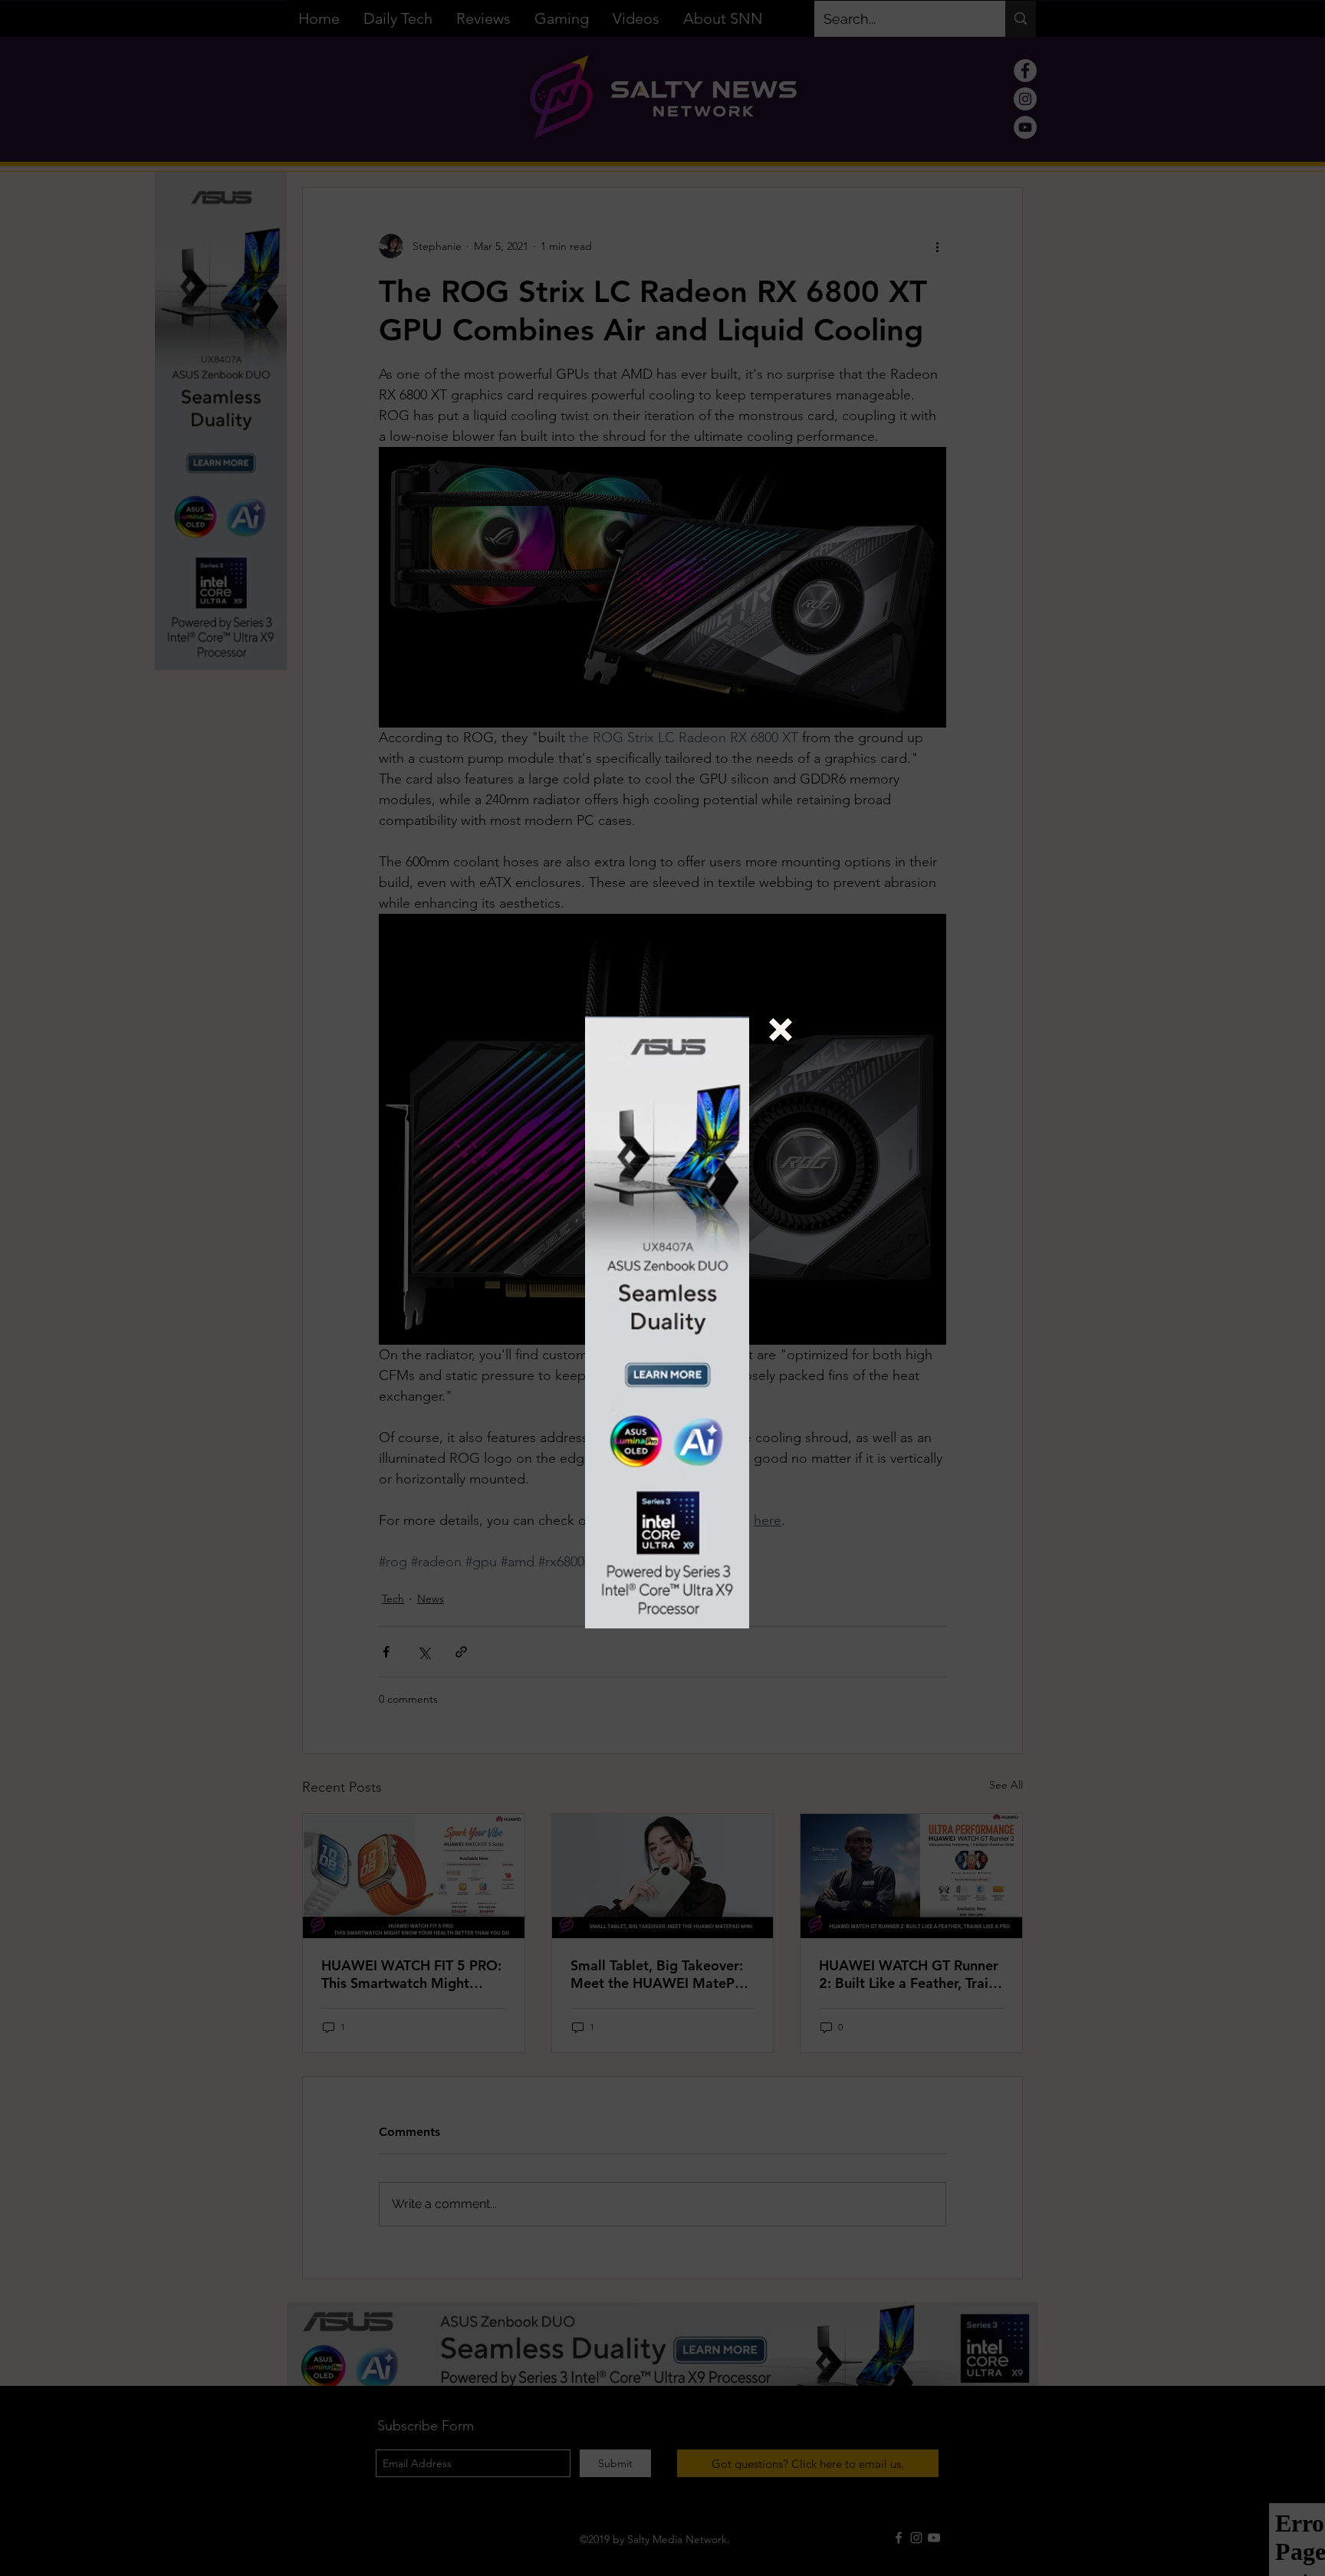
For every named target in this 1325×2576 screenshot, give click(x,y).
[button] (781, 1030)
